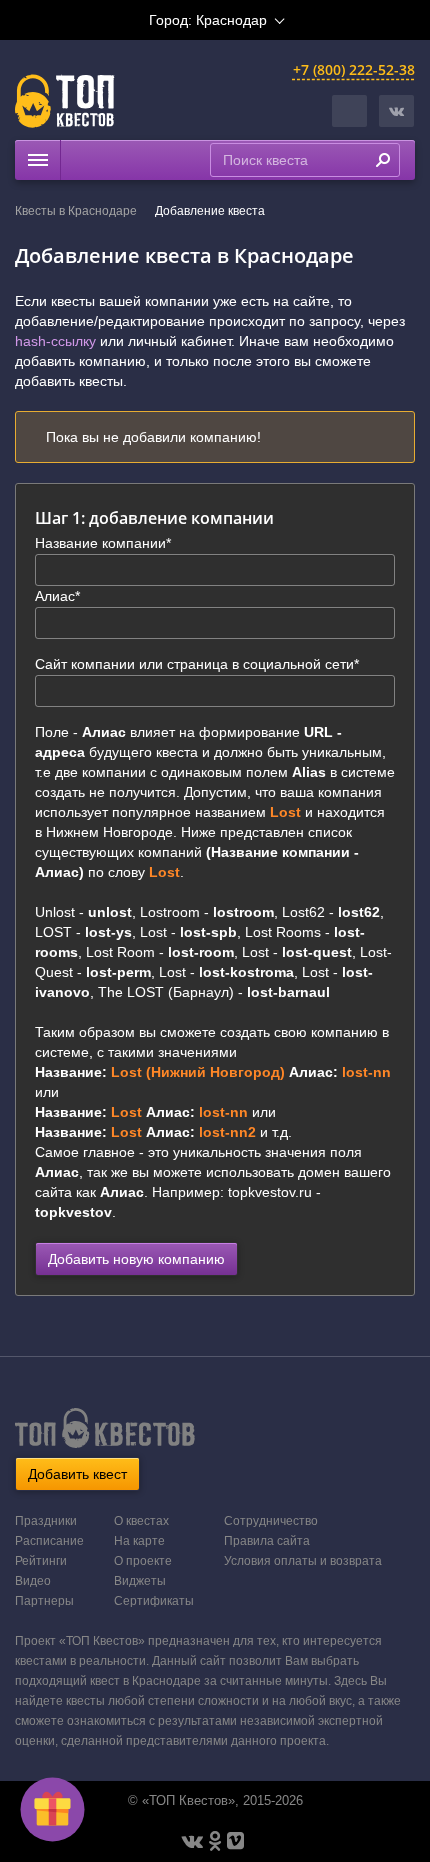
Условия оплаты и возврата (303, 1561)
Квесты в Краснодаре (76, 211)
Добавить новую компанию (136, 1259)
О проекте (143, 1561)
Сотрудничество (271, 1521)
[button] (396, 111)
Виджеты (140, 1581)
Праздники (46, 1521)
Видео (33, 1581)
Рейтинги (41, 1561)
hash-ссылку (55, 341)
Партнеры (44, 1601)
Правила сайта (267, 1541)
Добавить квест (77, 1474)
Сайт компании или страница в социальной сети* (197, 664)
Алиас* (57, 596)
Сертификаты (154, 1601)
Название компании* (103, 543)
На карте (139, 1541)
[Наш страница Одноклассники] (215, 1841)
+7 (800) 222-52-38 (354, 69)
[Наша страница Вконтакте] (192, 1841)
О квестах (141, 1521)
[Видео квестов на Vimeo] (235, 1841)
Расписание (49, 1541)
